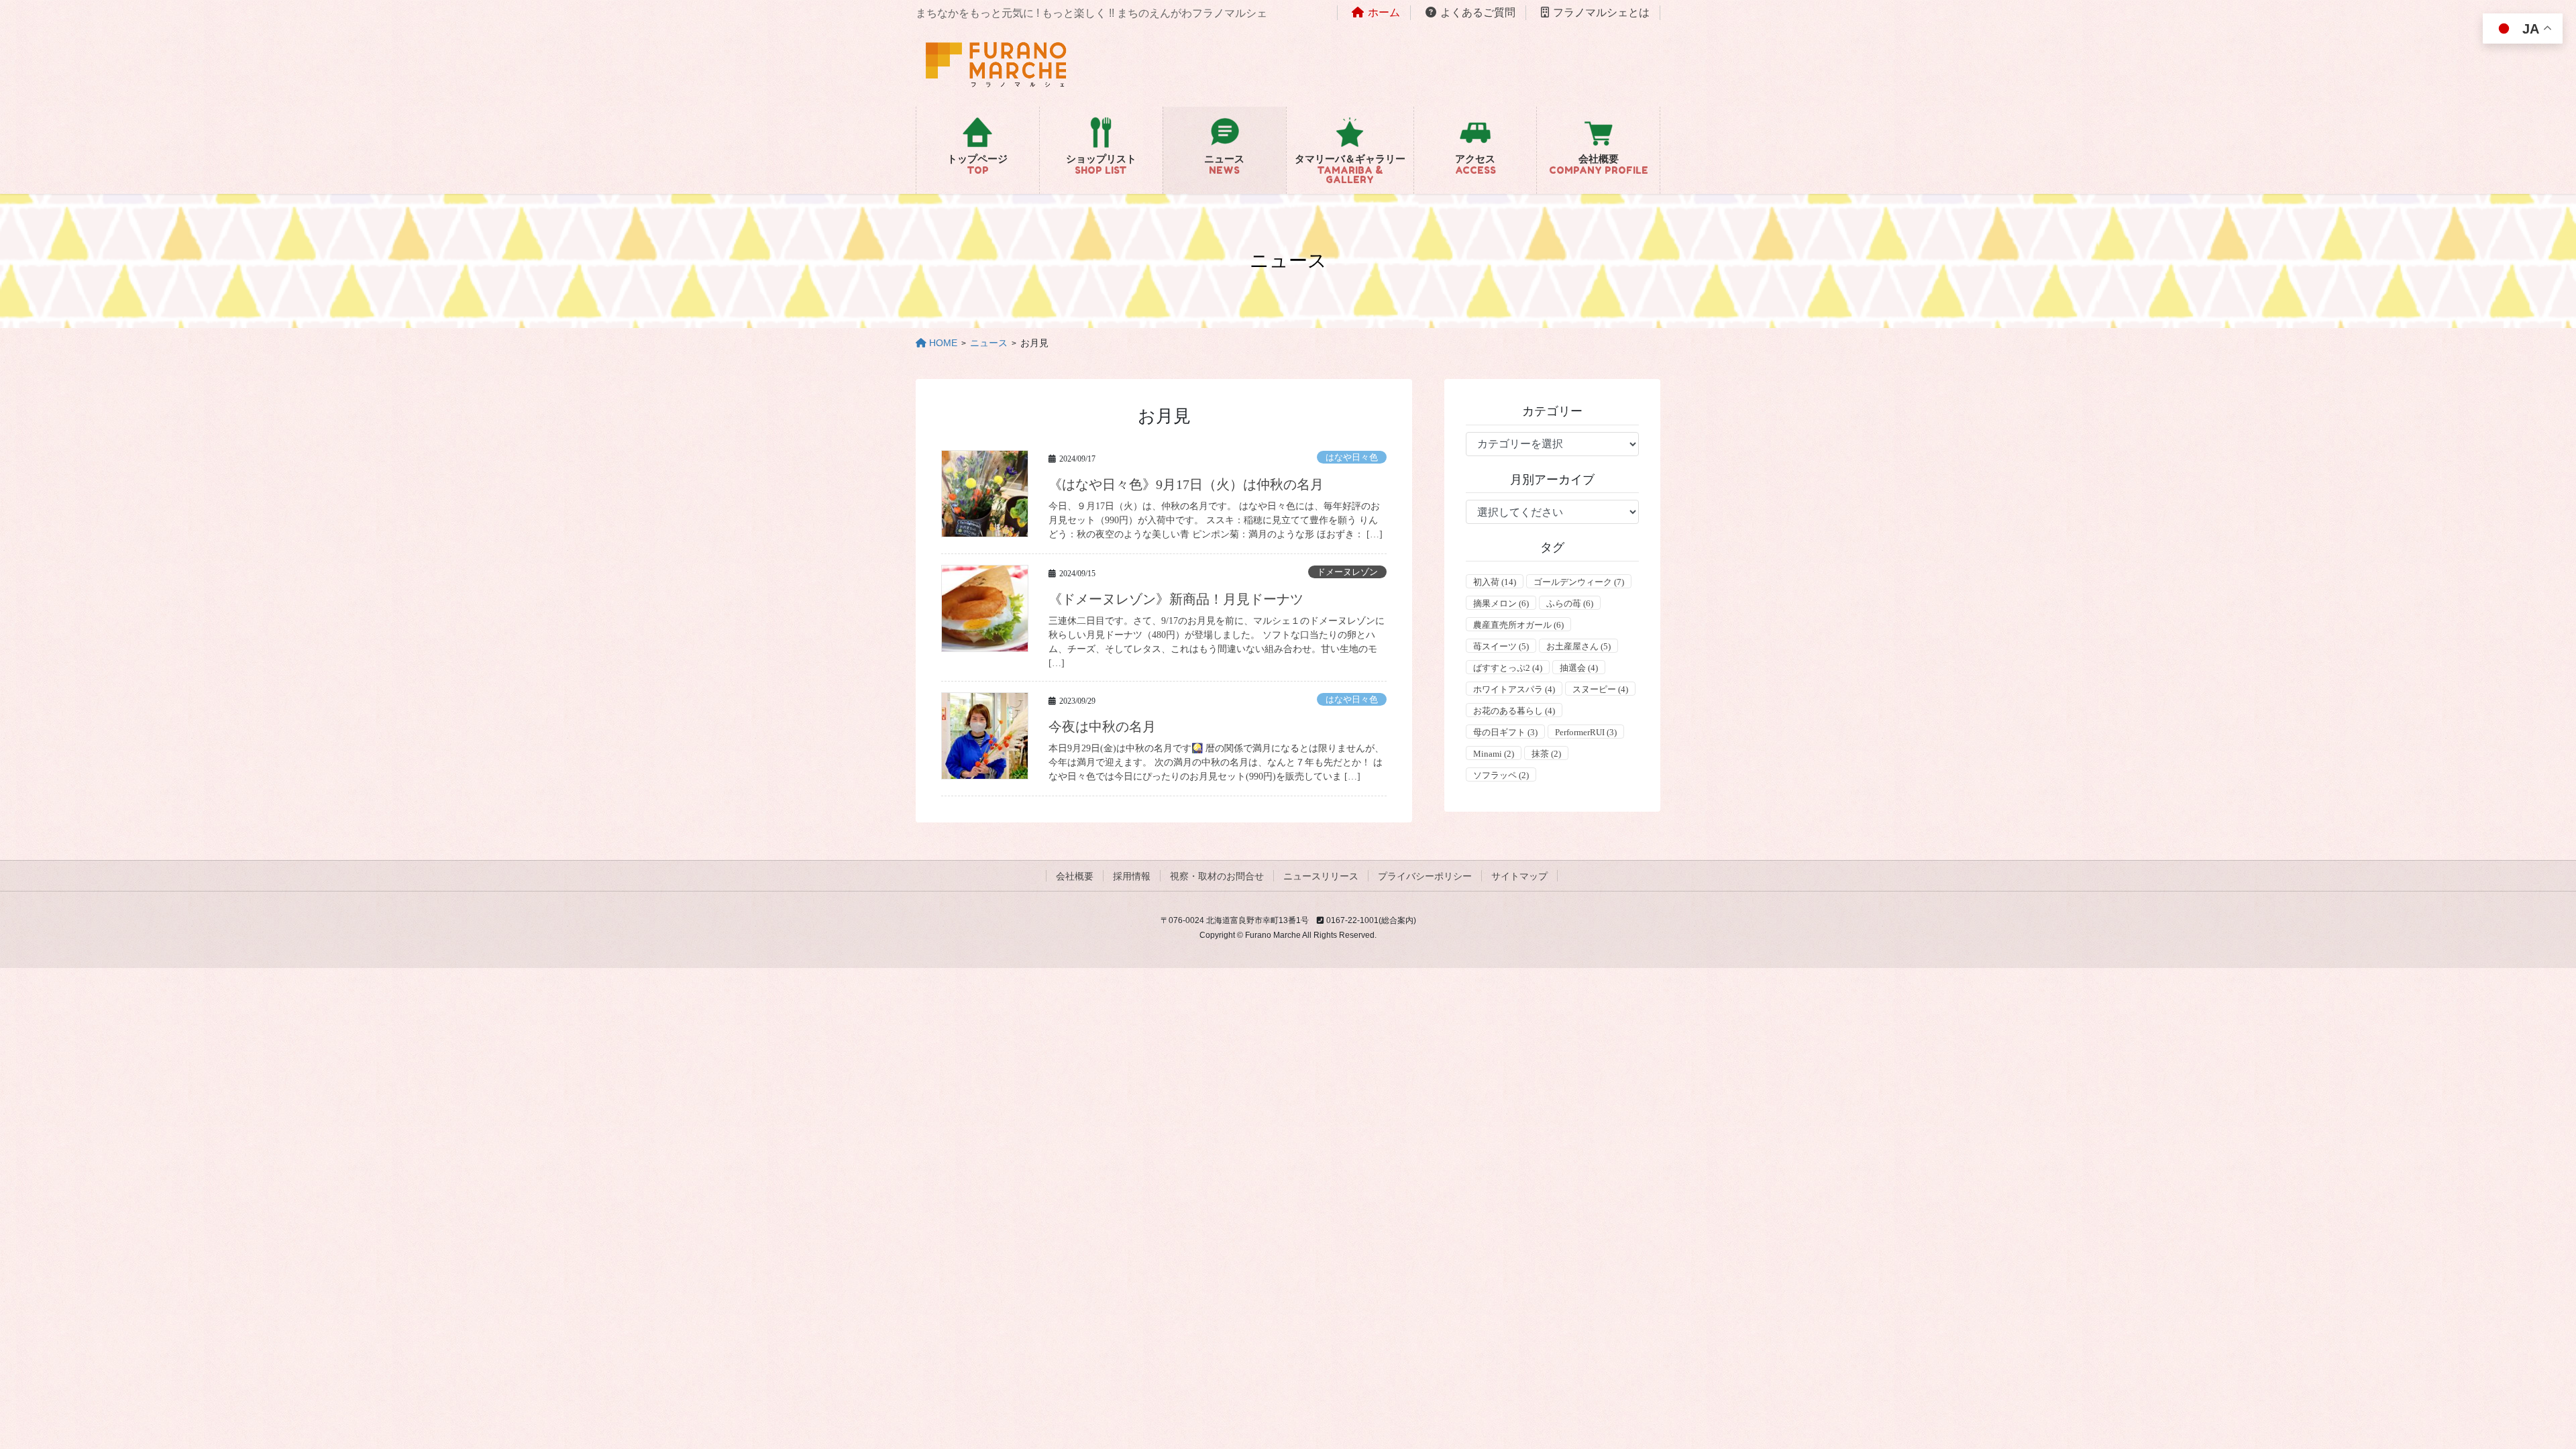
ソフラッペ (1501, 775)
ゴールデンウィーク (1579, 582)
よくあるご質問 (1478, 12)
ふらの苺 (1570, 603)
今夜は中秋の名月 (1102, 727)
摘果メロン (1501, 603)
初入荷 (1495, 582)
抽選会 (1579, 668)
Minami (1494, 754)
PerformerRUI (1586, 732)
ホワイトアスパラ (1514, 689)
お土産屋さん (1578, 646)
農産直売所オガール (1518, 625)
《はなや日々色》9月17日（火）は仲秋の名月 (1186, 484)
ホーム (1384, 12)
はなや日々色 (1352, 458)
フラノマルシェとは (1601, 12)
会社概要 (1075, 876)
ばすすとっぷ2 (1508, 668)
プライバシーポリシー (1425, 876)
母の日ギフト (1505, 732)
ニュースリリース (1321, 876)
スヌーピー (1600, 689)
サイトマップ (1519, 876)
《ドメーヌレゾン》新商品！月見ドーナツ (1176, 599)
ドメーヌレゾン (1347, 572)
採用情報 (1132, 876)
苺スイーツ (1501, 646)
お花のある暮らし (1514, 711)
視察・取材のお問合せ (1217, 876)
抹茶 (1546, 754)
